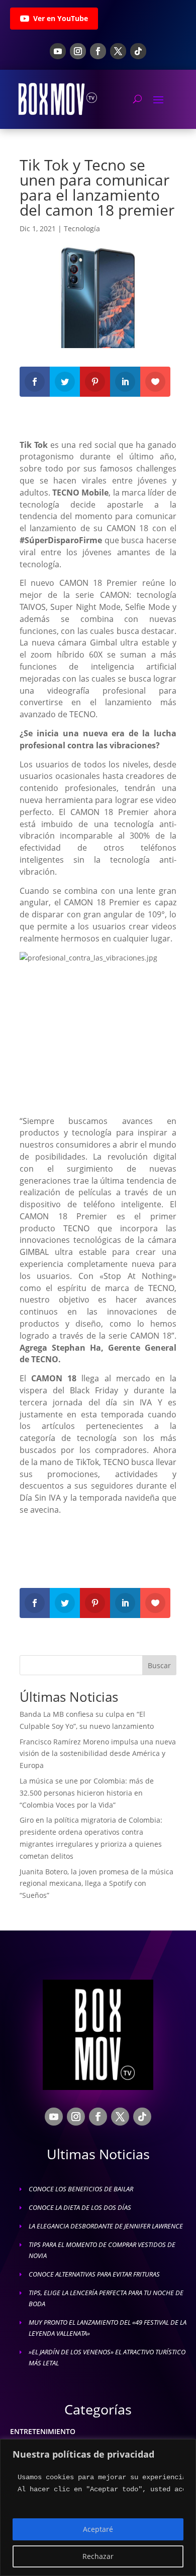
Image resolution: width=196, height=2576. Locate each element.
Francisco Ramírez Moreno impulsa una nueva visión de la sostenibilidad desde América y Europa (98, 1754)
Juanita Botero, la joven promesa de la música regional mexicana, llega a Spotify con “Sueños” (96, 1884)
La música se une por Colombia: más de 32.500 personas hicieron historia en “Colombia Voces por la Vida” (87, 1793)
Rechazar (98, 2556)
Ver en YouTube (61, 18)
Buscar (159, 1665)
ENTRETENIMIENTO (43, 2431)
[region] (98, 2508)
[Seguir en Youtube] (58, 51)
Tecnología (82, 228)
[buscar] (137, 99)
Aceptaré (98, 2529)
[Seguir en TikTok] (138, 51)
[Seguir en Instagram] (78, 51)
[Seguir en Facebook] (98, 51)
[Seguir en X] (118, 51)
